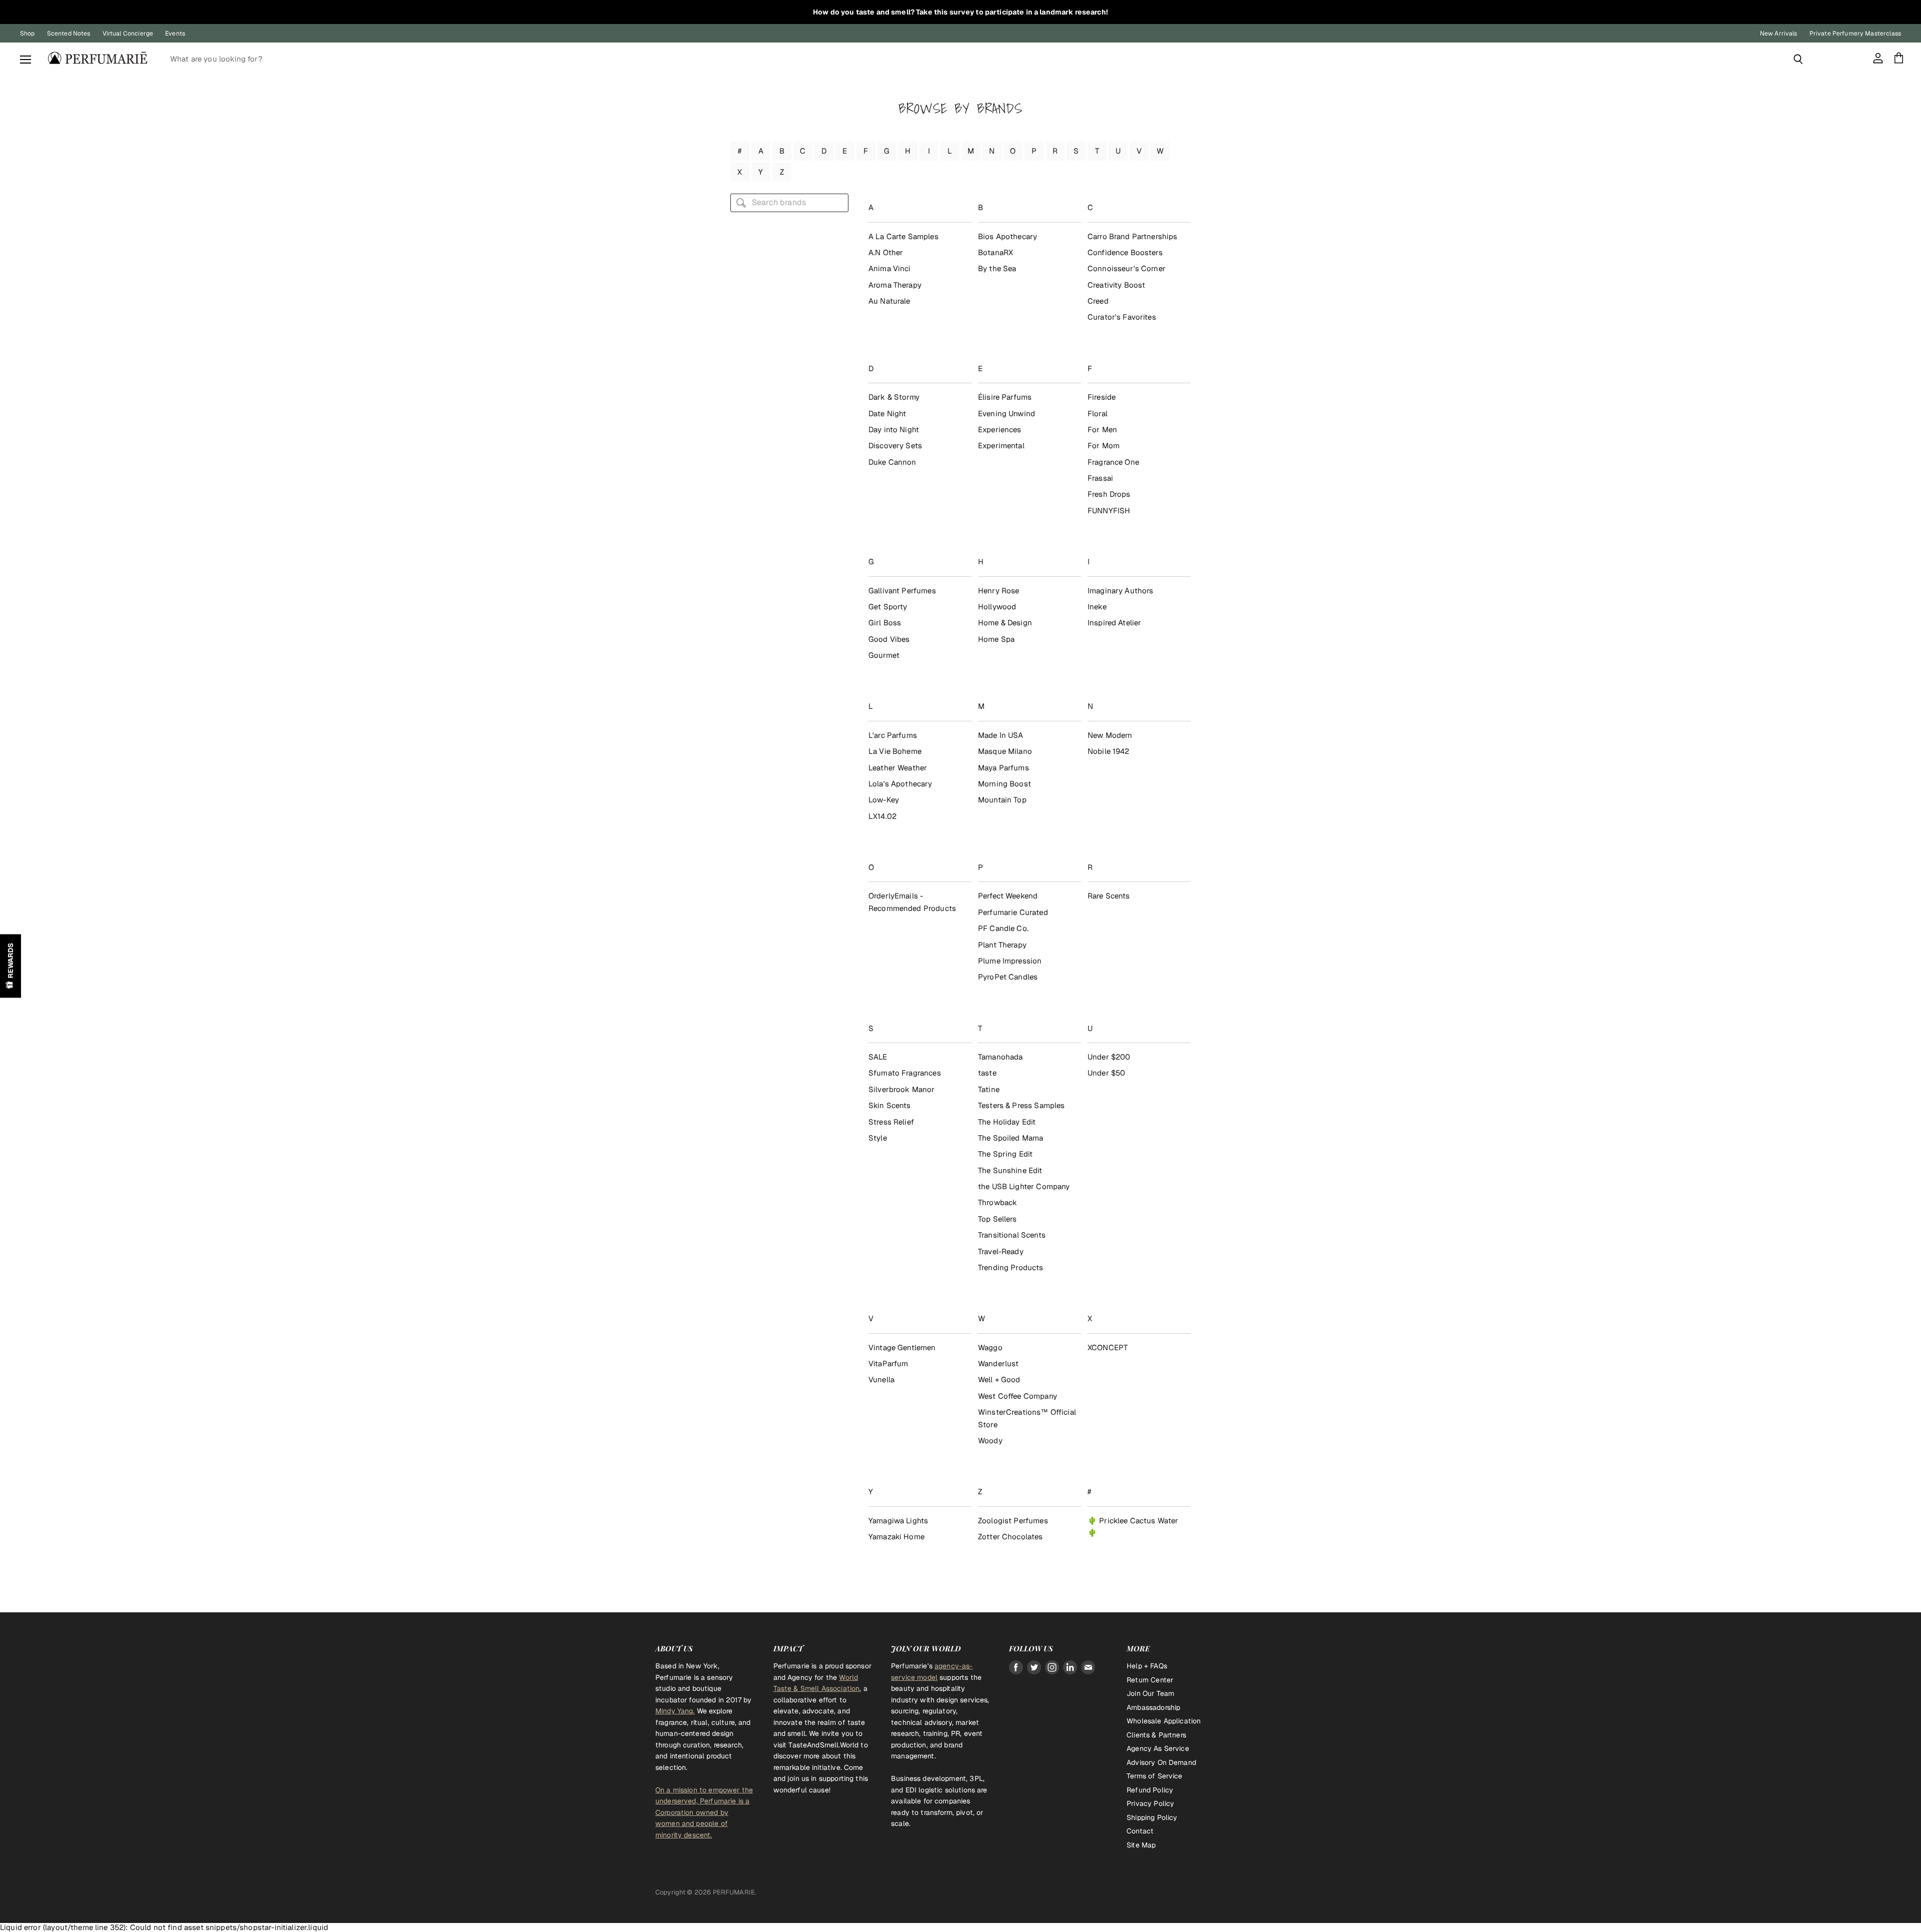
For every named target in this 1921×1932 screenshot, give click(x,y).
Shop (28, 34)
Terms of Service (1154, 1776)
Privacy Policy (1150, 1803)
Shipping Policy (1152, 1817)
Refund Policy (1150, 1790)
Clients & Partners (1156, 1735)
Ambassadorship (1153, 1707)
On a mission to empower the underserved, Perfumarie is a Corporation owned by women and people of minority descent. (704, 1812)
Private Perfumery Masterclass (1855, 34)
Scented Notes (69, 34)
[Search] (1798, 59)
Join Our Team (1150, 1693)
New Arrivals (1779, 34)
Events (175, 34)
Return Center (1150, 1680)
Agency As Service (1158, 1748)
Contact (1140, 1831)
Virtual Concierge (128, 34)
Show (11, 966)
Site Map (1141, 1845)
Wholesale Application (1164, 1721)
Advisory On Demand (1161, 1762)
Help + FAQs (1147, 1666)
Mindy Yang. (675, 1711)
